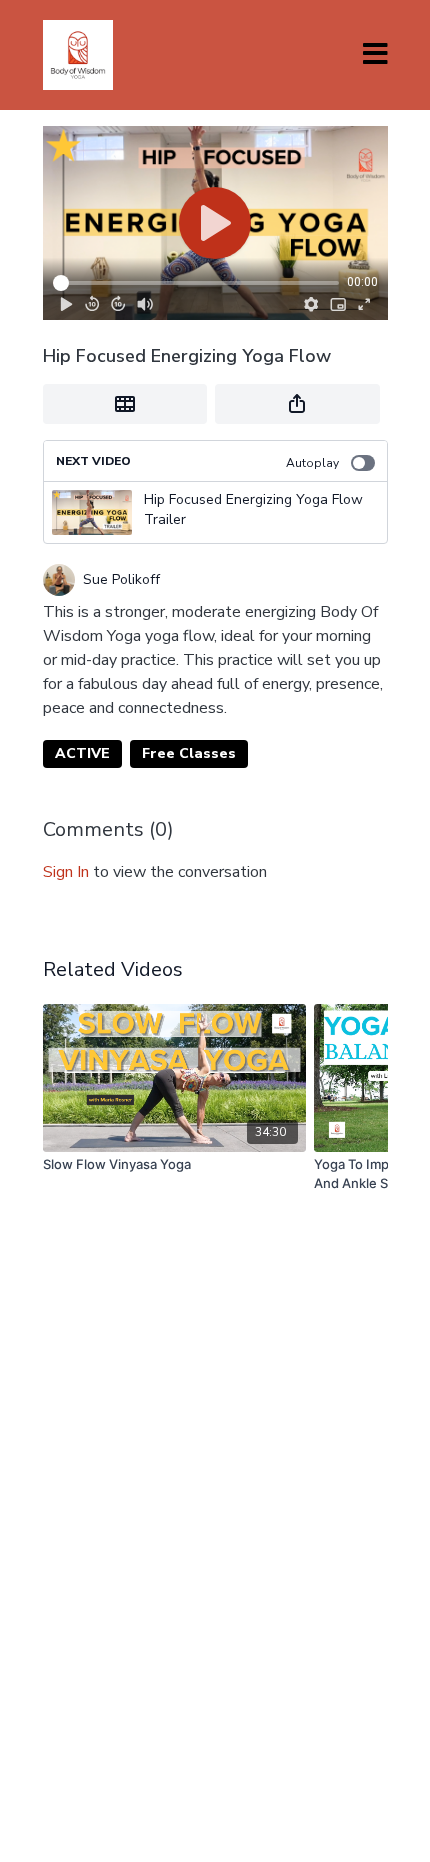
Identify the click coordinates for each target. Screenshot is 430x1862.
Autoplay (312, 463)
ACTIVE (82, 753)
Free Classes (189, 753)
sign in (66, 872)
